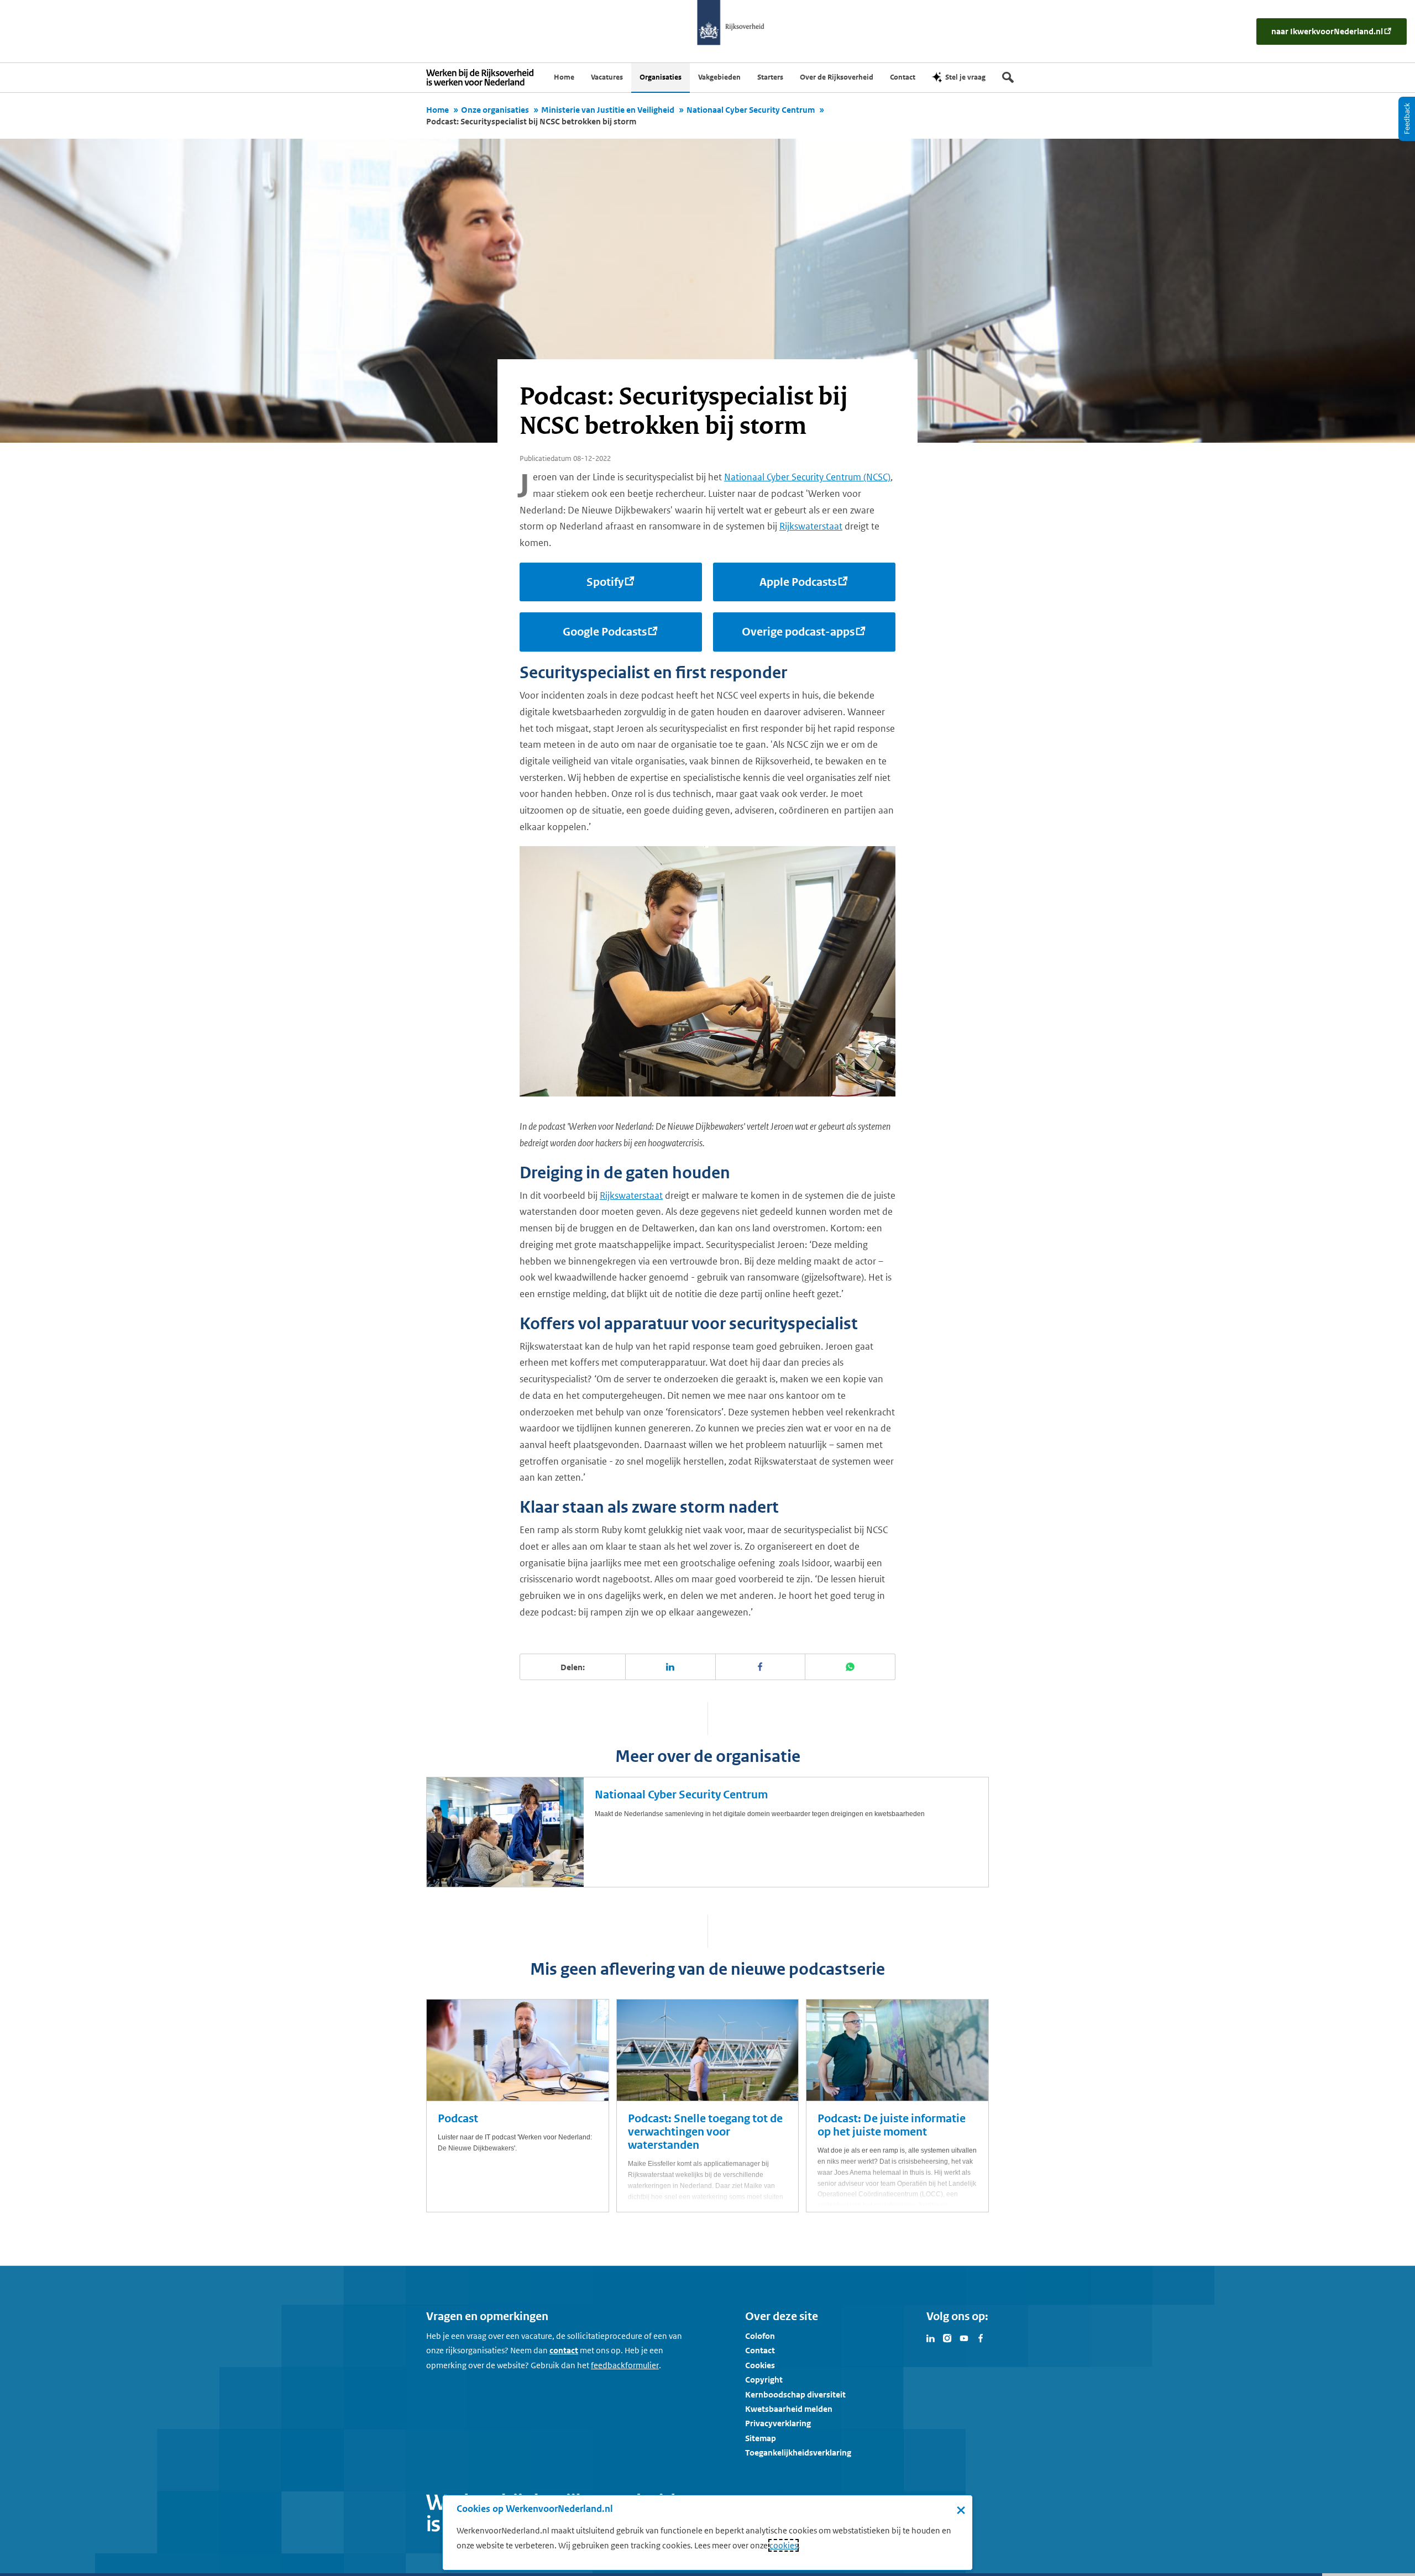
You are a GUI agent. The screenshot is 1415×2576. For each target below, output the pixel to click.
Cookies (760, 2365)
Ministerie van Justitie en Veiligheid (608, 110)
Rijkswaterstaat (811, 526)
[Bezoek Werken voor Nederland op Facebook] (981, 2337)
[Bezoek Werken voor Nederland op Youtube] (964, 2337)
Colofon (760, 2336)
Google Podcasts (605, 632)
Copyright (764, 2380)
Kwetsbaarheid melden (789, 2409)
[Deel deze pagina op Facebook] (761, 1667)
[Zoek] (1008, 77)
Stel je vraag (965, 77)
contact (564, 2350)
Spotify (605, 582)
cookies (784, 2545)
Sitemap (761, 2438)
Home (437, 110)
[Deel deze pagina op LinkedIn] (671, 1667)
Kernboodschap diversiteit (795, 2394)
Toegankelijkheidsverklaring (798, 2452)
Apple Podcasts (798, 582)
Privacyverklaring (778, 2423)
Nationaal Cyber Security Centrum (751, 110)
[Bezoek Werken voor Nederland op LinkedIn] (931, 2337)
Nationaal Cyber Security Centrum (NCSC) (807, 477)
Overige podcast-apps (798, 632)
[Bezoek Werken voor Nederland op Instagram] (947, 2337)
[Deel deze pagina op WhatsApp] (850, 1667)
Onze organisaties (495, 110)
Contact (760, 2350)
